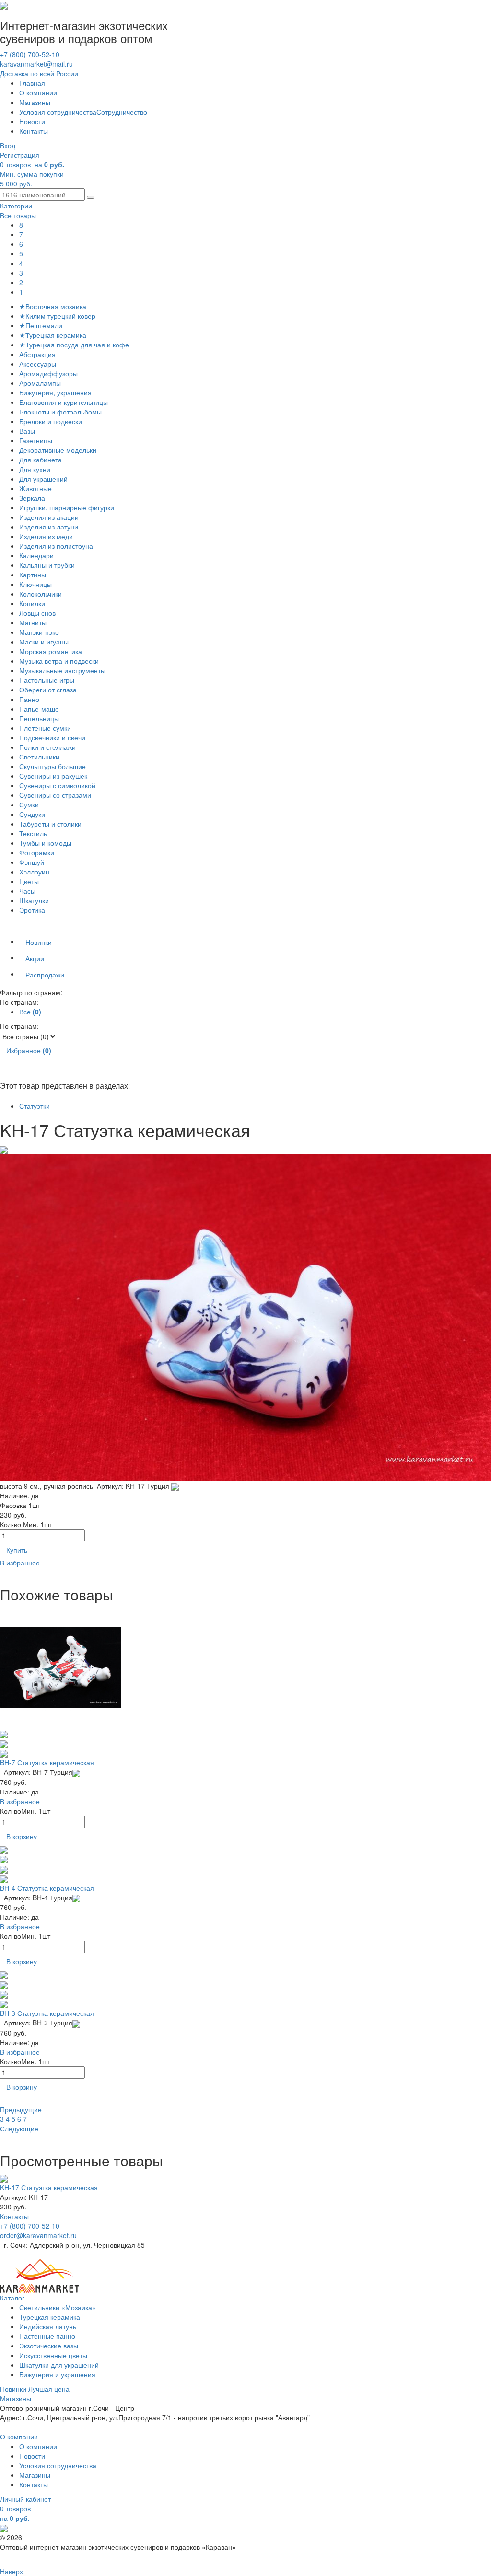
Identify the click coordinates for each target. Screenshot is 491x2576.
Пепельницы (39, 718)
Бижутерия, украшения (55, 392)
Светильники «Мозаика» (58, 2307)
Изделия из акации (49, 517)
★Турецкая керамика (53, 335)
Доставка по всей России (39, 73)
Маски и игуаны (44, 642)
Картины (33, 575)
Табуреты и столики (50, 824)
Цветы (29, 881)
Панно (29, 699)
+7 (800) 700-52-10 (30, 54)
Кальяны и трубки (47, 565)
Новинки (39, 942)
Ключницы (35, 584)
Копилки (32, 603)
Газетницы (36, 440)
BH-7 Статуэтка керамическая (47, 1762)
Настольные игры (47, 680)
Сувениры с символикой (57, 785)
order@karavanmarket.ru (38, 2235)
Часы (27, 891)
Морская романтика (51, 651)
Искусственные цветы (53, 2355)
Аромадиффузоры (48, 373)
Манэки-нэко (39, 632)
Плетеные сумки (45, 728)
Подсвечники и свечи (52, 737)
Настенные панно (47, 2336)
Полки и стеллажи (47, 747)
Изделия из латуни (49, 527)
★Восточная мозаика (53, 306)
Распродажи (45, 975)
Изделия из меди (46, 536)
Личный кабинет (25, 2499)
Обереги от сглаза (48, 690)
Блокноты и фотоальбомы (60, 412)
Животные (35, 488)
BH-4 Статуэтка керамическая (47, 1888)
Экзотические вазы (49, 2346)
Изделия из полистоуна (56, 546)
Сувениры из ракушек (53, 776)
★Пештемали (41, 325)
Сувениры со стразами (55, 795)
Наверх (12, 2571)
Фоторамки (37, 852)
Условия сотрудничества (58, 112)
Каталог (12, 2298)
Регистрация (20, 155)
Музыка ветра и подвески (59, 661)
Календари (36, 555)
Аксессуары (38, 364)
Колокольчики (41, 594)
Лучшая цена (49, 2389)
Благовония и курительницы (64, 402)
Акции (35, 958)
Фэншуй (32, 862)
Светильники (39, 757)
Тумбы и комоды (45, 843)
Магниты (33, 622)
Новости (32, 121)
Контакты (34, 131)
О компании (38, 92)
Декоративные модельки (58, 450)
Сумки (29, 805)
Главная (32, 83)
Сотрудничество (122, 112)
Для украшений (43, 479)
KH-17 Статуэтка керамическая (49, 2187)
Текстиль (33, 833)
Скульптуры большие (53, 766)
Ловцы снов (37, 613)
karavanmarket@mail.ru (36, 64)
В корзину (22, 1836)
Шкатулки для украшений (59, 2365)
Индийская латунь (48, 2326)
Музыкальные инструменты (62, 670)
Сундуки (32, 814)
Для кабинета (41, 460)
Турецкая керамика (50, 2317)
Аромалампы (40, 383)
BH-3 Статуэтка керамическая (47, 2013)
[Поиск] (91, 197)
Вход (8, 145)
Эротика (32, 910)
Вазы (27, 431)
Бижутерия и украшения (57, 2374)
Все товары (18, 215)
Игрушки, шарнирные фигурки (67, 507)
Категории (16, 206)
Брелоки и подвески (51, 421)
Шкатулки (34, 900)
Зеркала (32, 498)
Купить (17, 1550)
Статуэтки (35, 1106)
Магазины (35, 102)
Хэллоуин (34, 872)
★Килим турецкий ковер (57, 316)
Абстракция (37, 354)
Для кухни (35, 469)
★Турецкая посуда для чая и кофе (74, 345)
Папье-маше (39, 709)
